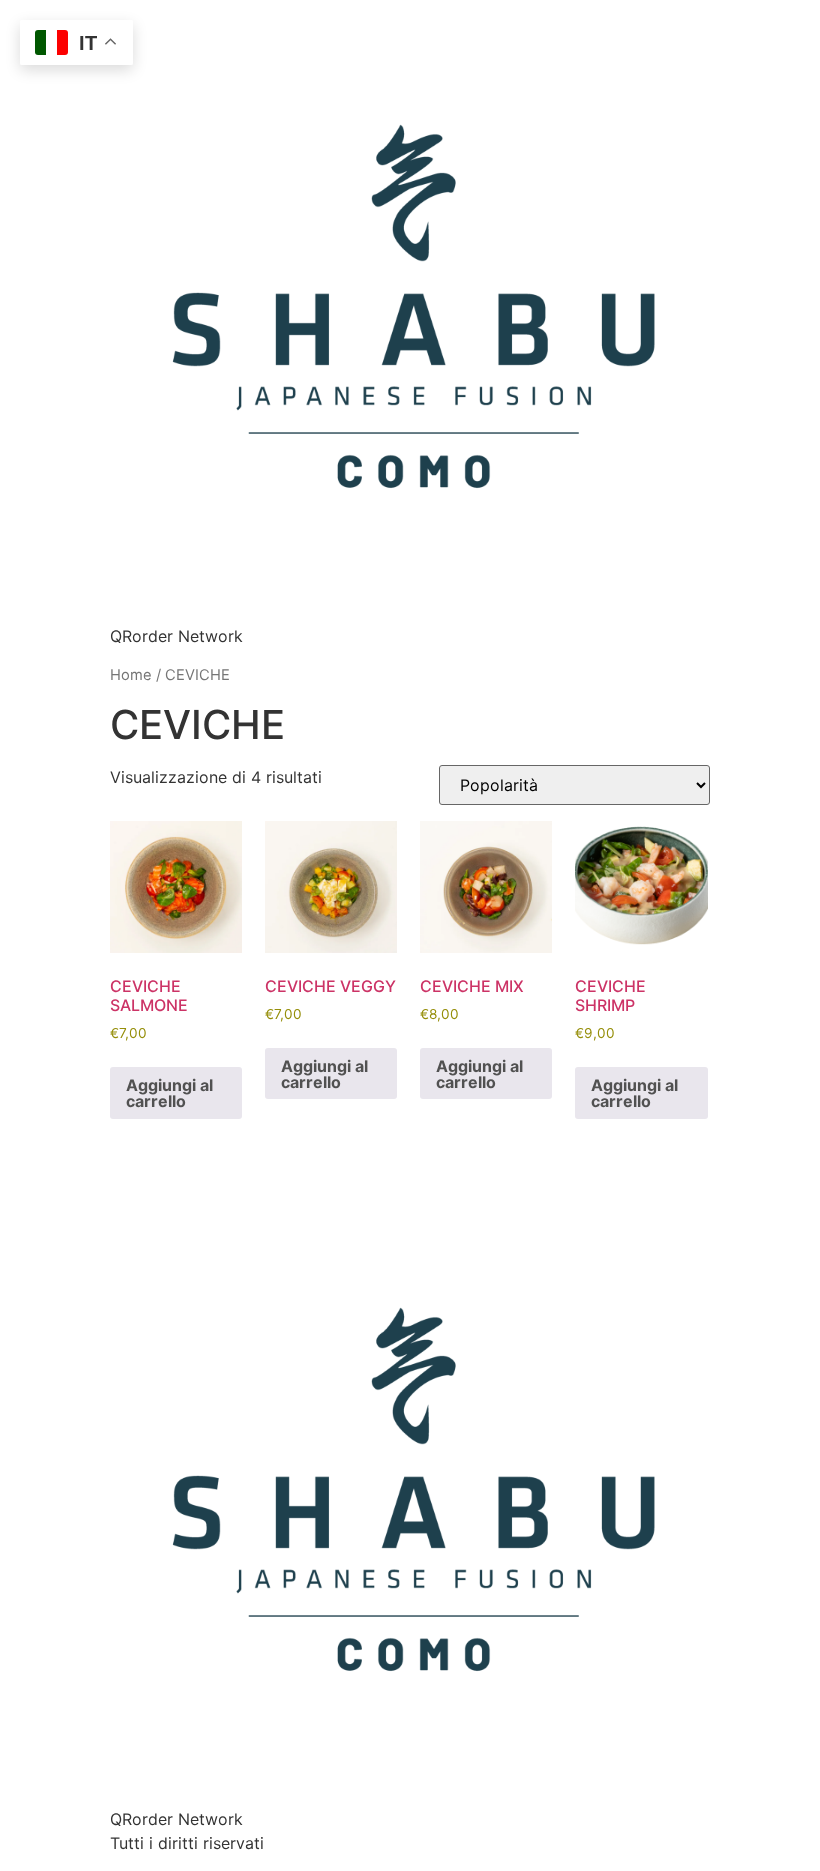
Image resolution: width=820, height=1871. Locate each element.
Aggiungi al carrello (169, 1093)
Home (131, 675)
